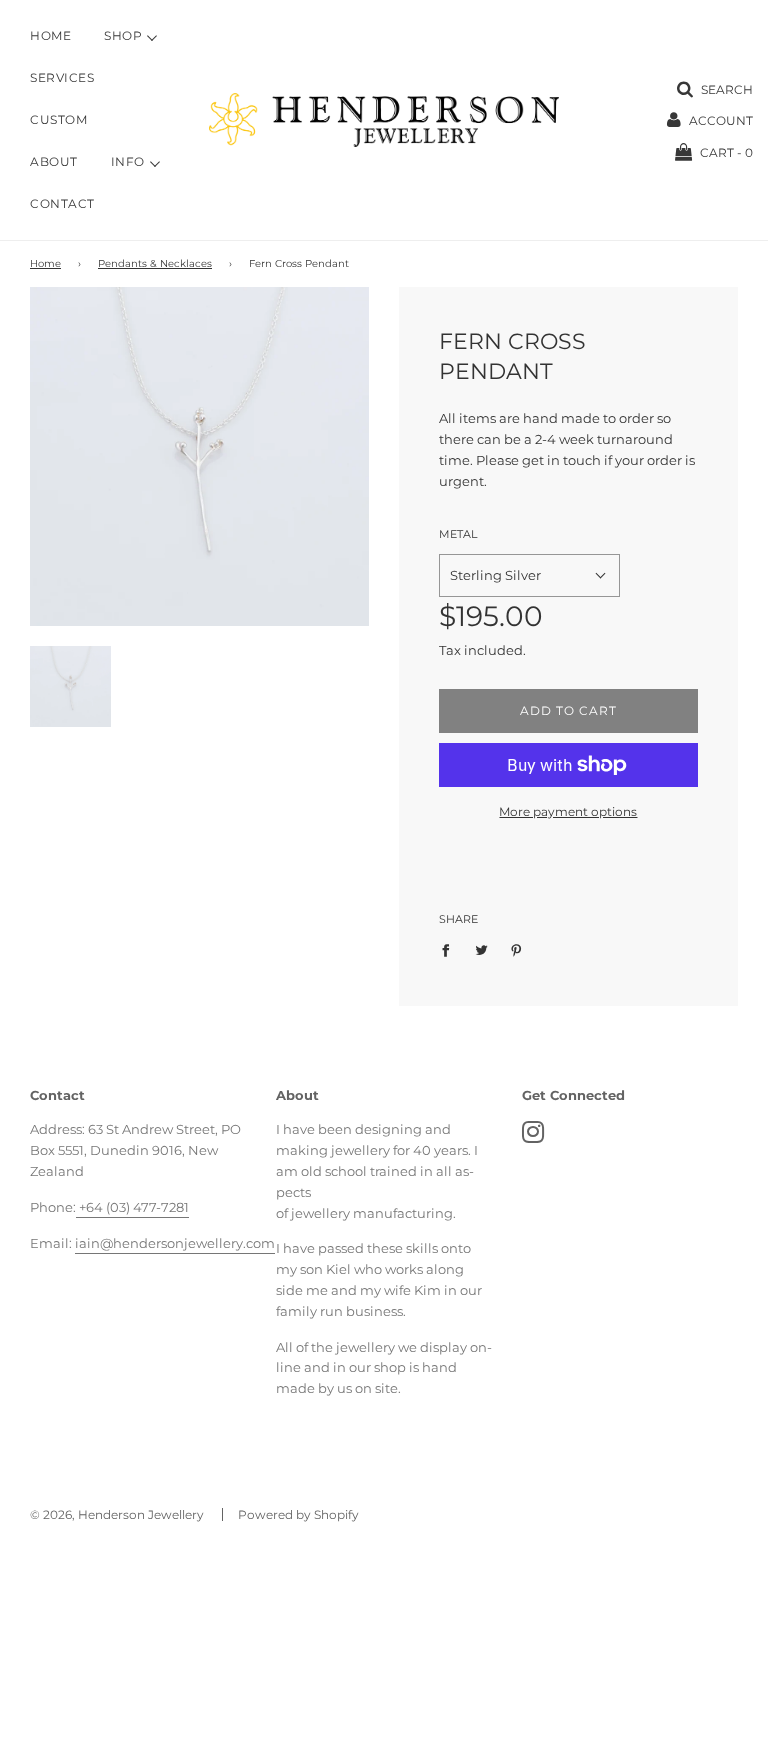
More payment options (568, 811)
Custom (58, 120)
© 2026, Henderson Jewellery (117, 1514)
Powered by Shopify (298, 1514)
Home (50, 36)
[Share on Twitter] (481, 949)
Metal (458, 534)
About (54, 162)
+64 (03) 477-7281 (132, 1207)
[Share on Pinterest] (516, 949)
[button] (529, 575)
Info (128, 162)
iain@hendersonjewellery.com (175, 1243)
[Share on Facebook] (450, 949)
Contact (62, 204)
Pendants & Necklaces (155, 263)
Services (62, 78)
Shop (123, 36)
